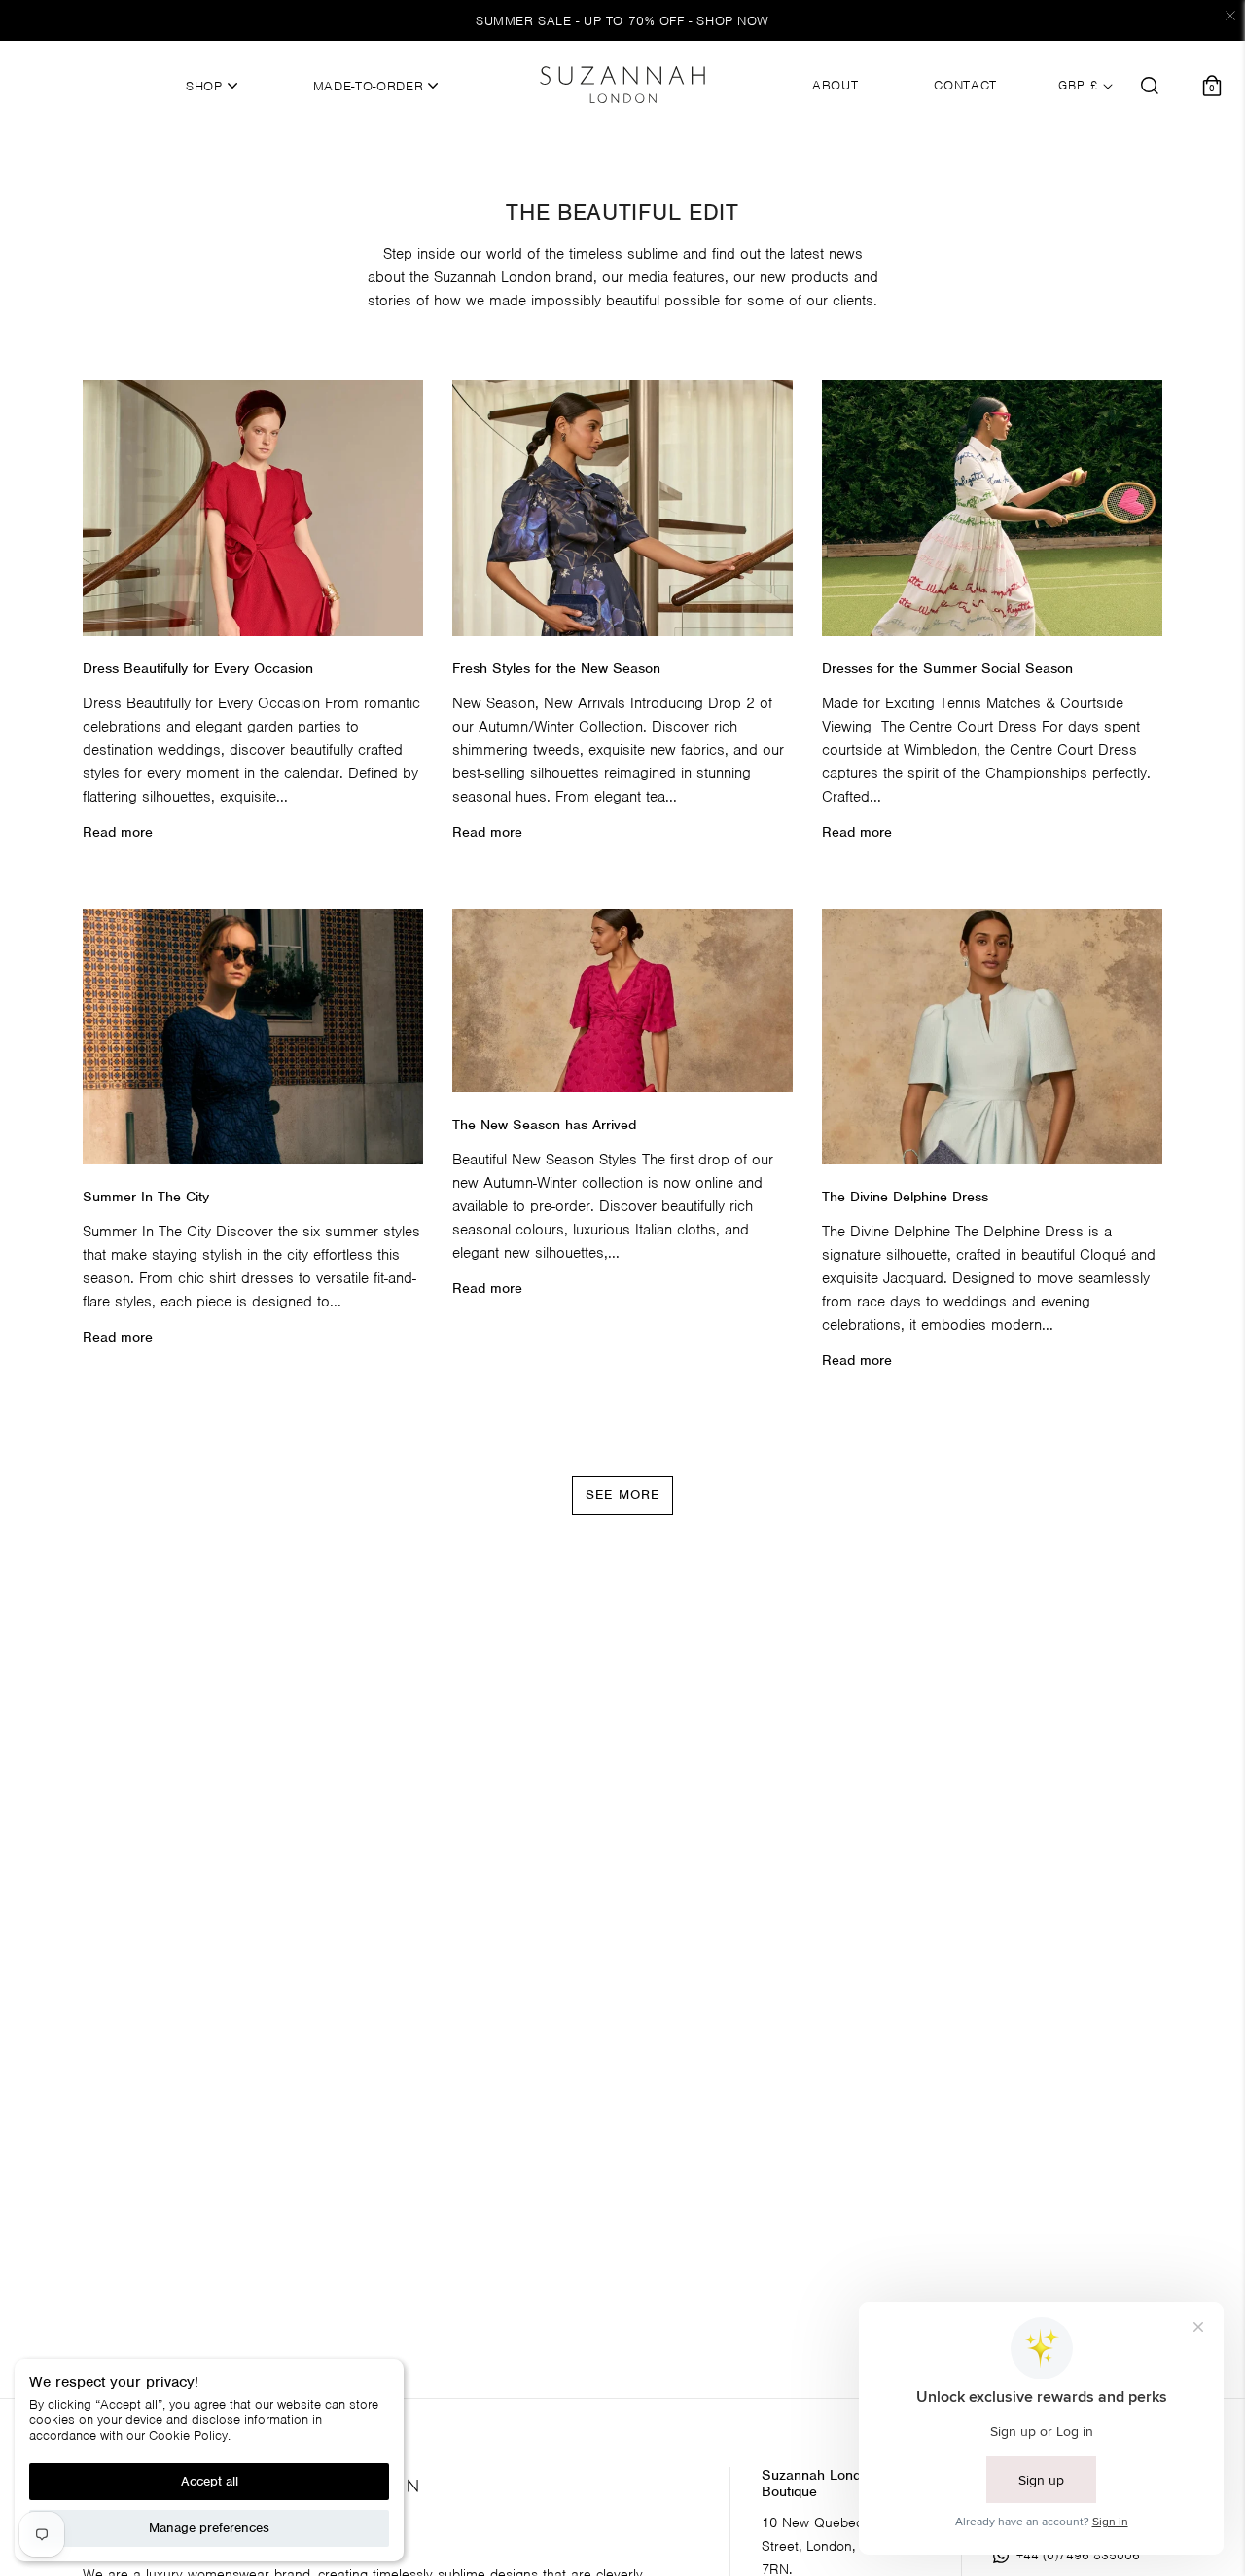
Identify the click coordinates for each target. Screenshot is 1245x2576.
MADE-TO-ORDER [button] (371, 87)
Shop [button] (206, 87)
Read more (118, 832)
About (835, 86)
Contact (965, 86)
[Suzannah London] (622, 85)
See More (622, 1495)
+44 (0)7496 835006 (1078, 2555)
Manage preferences (209, 2528)
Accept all (210, 2481)
